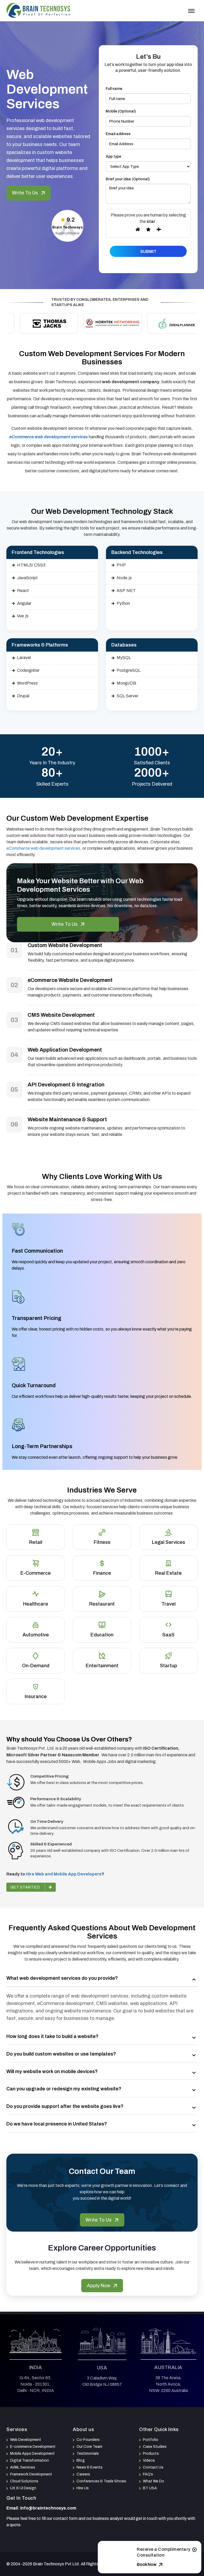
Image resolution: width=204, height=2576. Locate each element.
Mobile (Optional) (121, 111)
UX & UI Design (23, 2488)
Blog (81, 2460)
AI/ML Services (23, 2467)
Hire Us (83, 2488)
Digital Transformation (29, 2460)
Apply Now (99, 2286)
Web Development (26, 2440)
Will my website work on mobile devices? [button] (52, 2071)
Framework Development (31, 2474)
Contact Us (153, 2467)
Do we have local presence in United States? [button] (57, 2124)
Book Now (147, 2564)
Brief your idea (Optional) (128, 179)
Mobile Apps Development (32, 2454)
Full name (114, 89)
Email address (118, 134)
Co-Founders (88, 2440)
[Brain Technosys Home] (38, 10)
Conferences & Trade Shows (101, 2481)
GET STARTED (25, 1887)
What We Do (154, 2481)
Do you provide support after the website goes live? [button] (65, 2106)
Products (151, 2454)
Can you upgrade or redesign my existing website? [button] (64, 2089)
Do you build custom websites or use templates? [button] (61, 2054)
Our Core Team (89, 2447)
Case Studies (155, 2447)
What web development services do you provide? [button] (62, 1978)
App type (113, 157)
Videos (149, 2460)
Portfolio (151, 2440)
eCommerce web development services (43, 848)
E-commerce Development (33, 2447)
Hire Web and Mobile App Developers (64, 1874)
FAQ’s (148, 2474)
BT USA (150, 2488)
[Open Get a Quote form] (194, 2551)
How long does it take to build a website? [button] (52, 2036)
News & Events (90, 2467)
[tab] (102, 1979)
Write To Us (25, 193)
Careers (83, 2474)
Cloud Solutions (24, 2481)
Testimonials (88, 2454)
